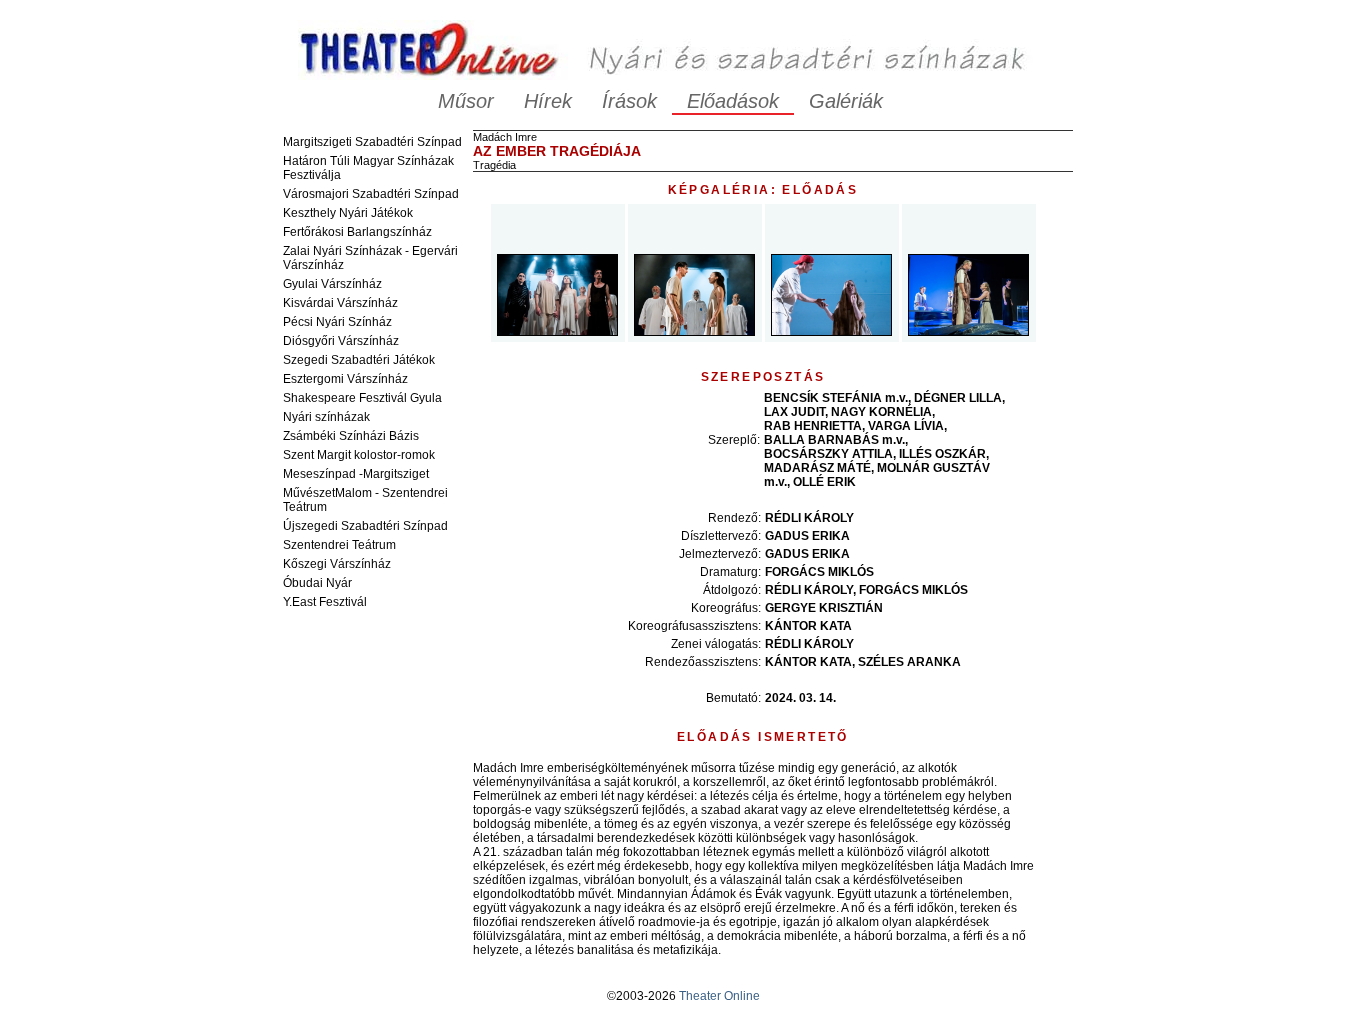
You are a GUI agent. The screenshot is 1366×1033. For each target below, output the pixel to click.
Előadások (733, 101)
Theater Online (719, 996)
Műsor (466, 101)
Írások (629, 101)
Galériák (846, 101)
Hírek (548, 101)
